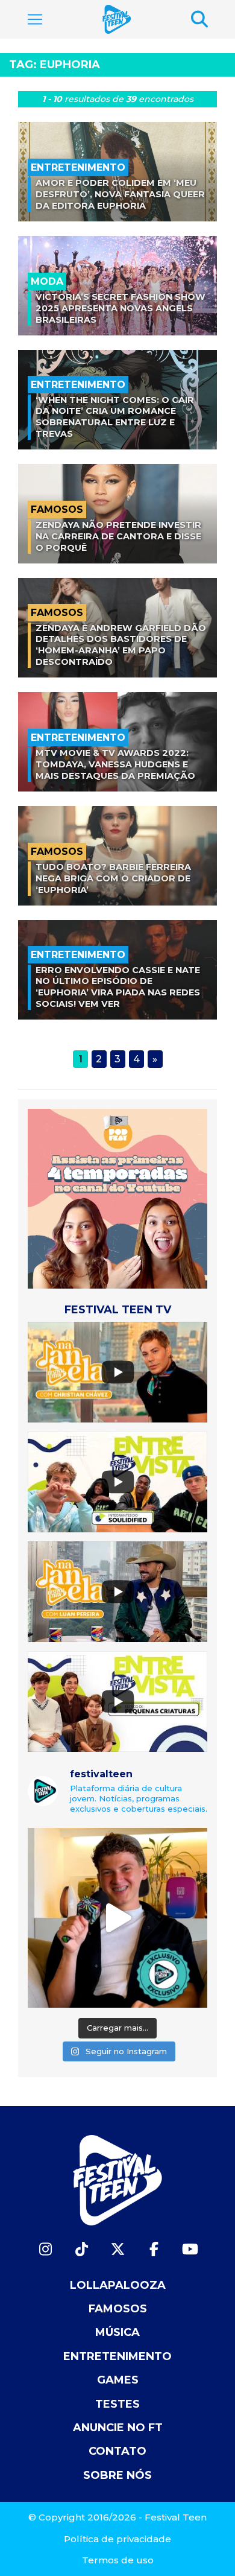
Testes (117, 2404)
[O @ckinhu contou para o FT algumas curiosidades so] (117, 1918)
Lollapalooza (118, 2285)
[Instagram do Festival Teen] (45, 2249)
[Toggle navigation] (35, 19)
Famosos (118, 2309)
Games (118, 2380)
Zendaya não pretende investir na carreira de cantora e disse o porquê (118, 536)
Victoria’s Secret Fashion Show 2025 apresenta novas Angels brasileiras (121, 308)
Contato (117, 2451)
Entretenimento (117, 2356)
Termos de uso (118, 2560)
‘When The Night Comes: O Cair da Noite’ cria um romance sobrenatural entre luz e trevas (115, 417)
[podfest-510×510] (117, 1198)
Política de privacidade (117, 2539)
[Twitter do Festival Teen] (117, 2249)
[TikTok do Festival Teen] (81, 2249)
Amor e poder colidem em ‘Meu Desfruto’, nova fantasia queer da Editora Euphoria (120, 194)
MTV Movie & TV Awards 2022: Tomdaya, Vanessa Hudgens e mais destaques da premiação (115, 764)
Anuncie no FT (118, 2428)
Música (117, 2332)
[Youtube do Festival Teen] (190, 2249)
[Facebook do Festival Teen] (154, 2249)
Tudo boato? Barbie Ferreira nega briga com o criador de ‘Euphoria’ (113, 878)
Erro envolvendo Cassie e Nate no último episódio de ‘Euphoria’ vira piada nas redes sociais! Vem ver (118, 987)
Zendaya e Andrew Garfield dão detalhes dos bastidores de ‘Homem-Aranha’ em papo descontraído (121, 645)
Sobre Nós (117, 2475)
